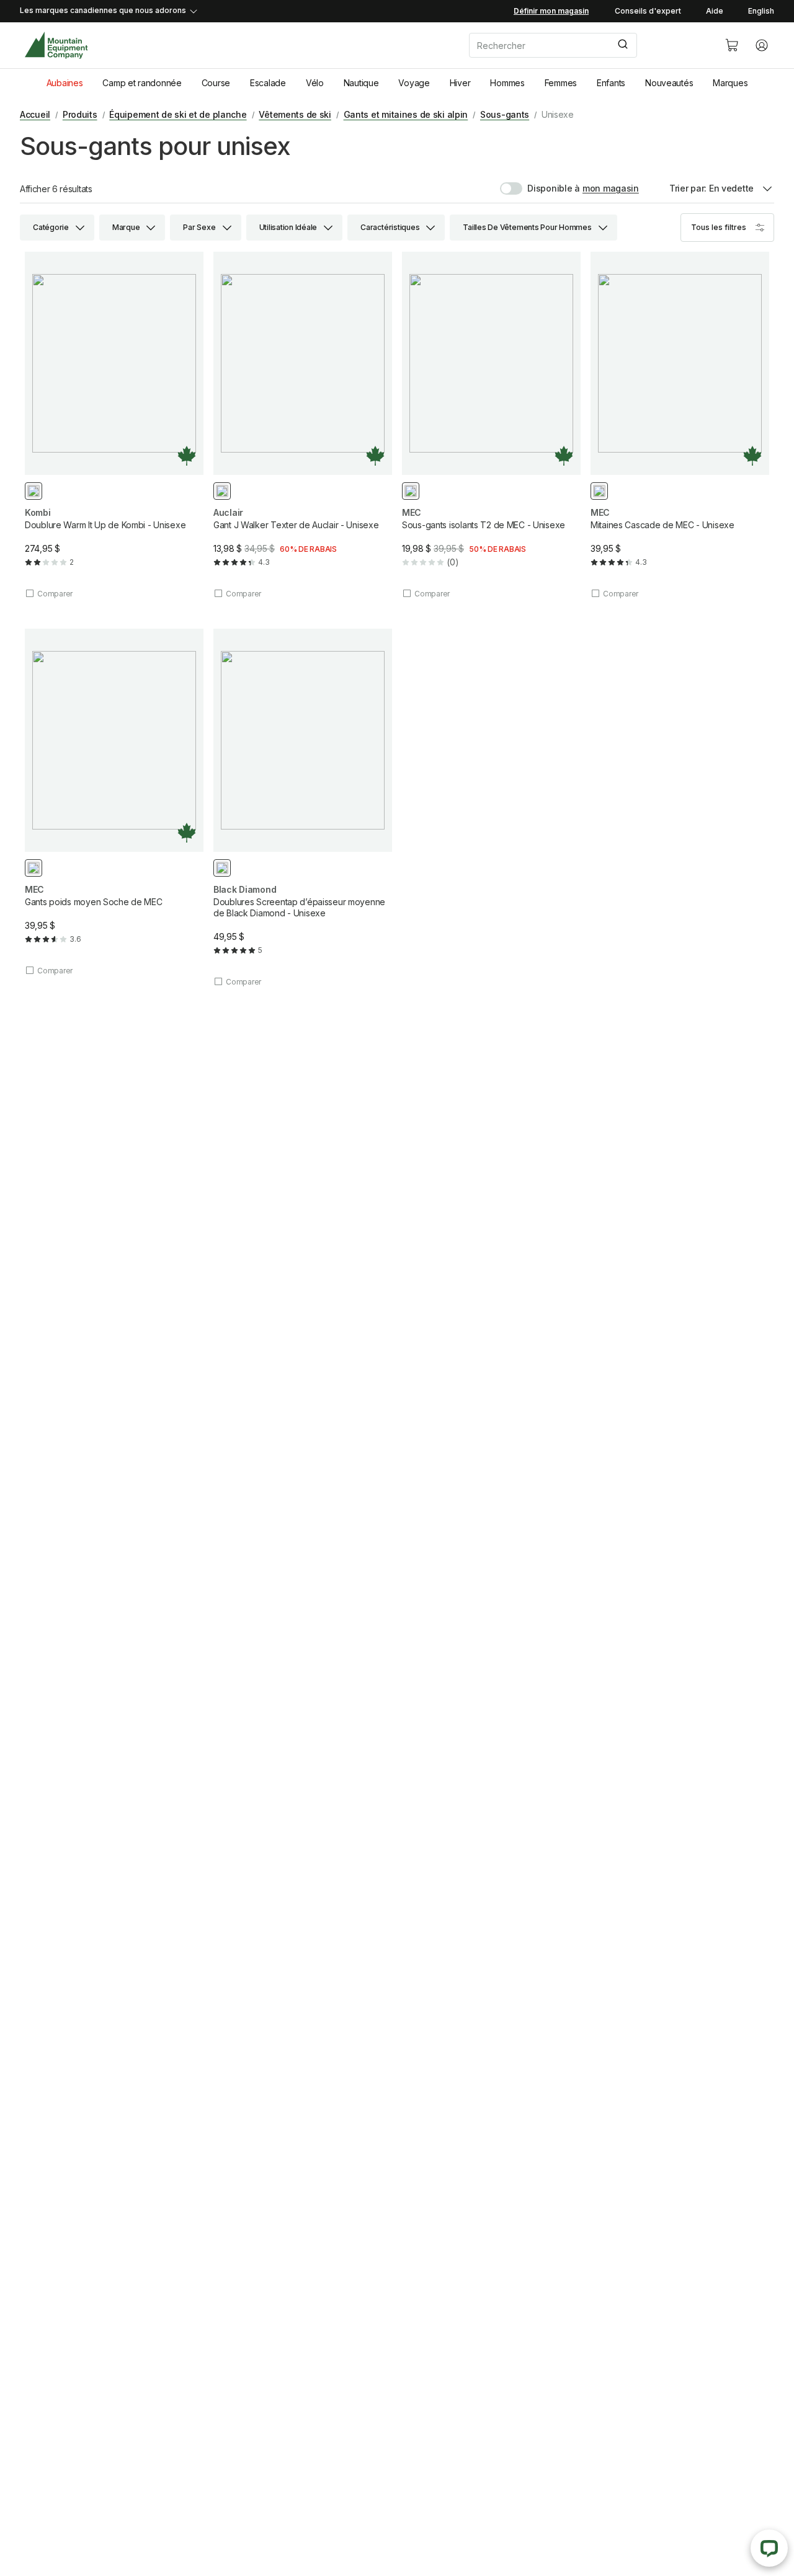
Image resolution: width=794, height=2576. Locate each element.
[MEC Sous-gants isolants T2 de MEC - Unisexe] (491, 425)
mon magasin (611, 188)
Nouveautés (669, 83)
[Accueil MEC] (56, 46)
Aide (715, 11)
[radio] (33, 491)
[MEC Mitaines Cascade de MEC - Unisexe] (680, 425)
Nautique (361, 83)
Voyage (414, 83)
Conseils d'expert (648, 11)
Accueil (35, 114)
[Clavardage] (769, 2548)
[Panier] (732, 45)
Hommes (507, 83)
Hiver (460, 83)
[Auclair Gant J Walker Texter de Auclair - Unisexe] (303, 425)
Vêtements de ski (295, 114)
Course (216, 83)
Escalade (268, 83)
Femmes (561, 83)
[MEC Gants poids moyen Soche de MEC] (114, 802)
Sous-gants (505, 114)
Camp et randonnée (142, 83)
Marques (730, 83)
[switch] (540, 188)
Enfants (611, 83)
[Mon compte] (762, 45)
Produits (80, 114)
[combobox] (587, 45)
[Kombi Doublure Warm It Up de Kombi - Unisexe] (114, 425)
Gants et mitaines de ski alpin (406, 114)
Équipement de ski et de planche (178, 114)
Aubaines (65, 83)
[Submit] (622, 45)
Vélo (315, 83)
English (761, 11)
